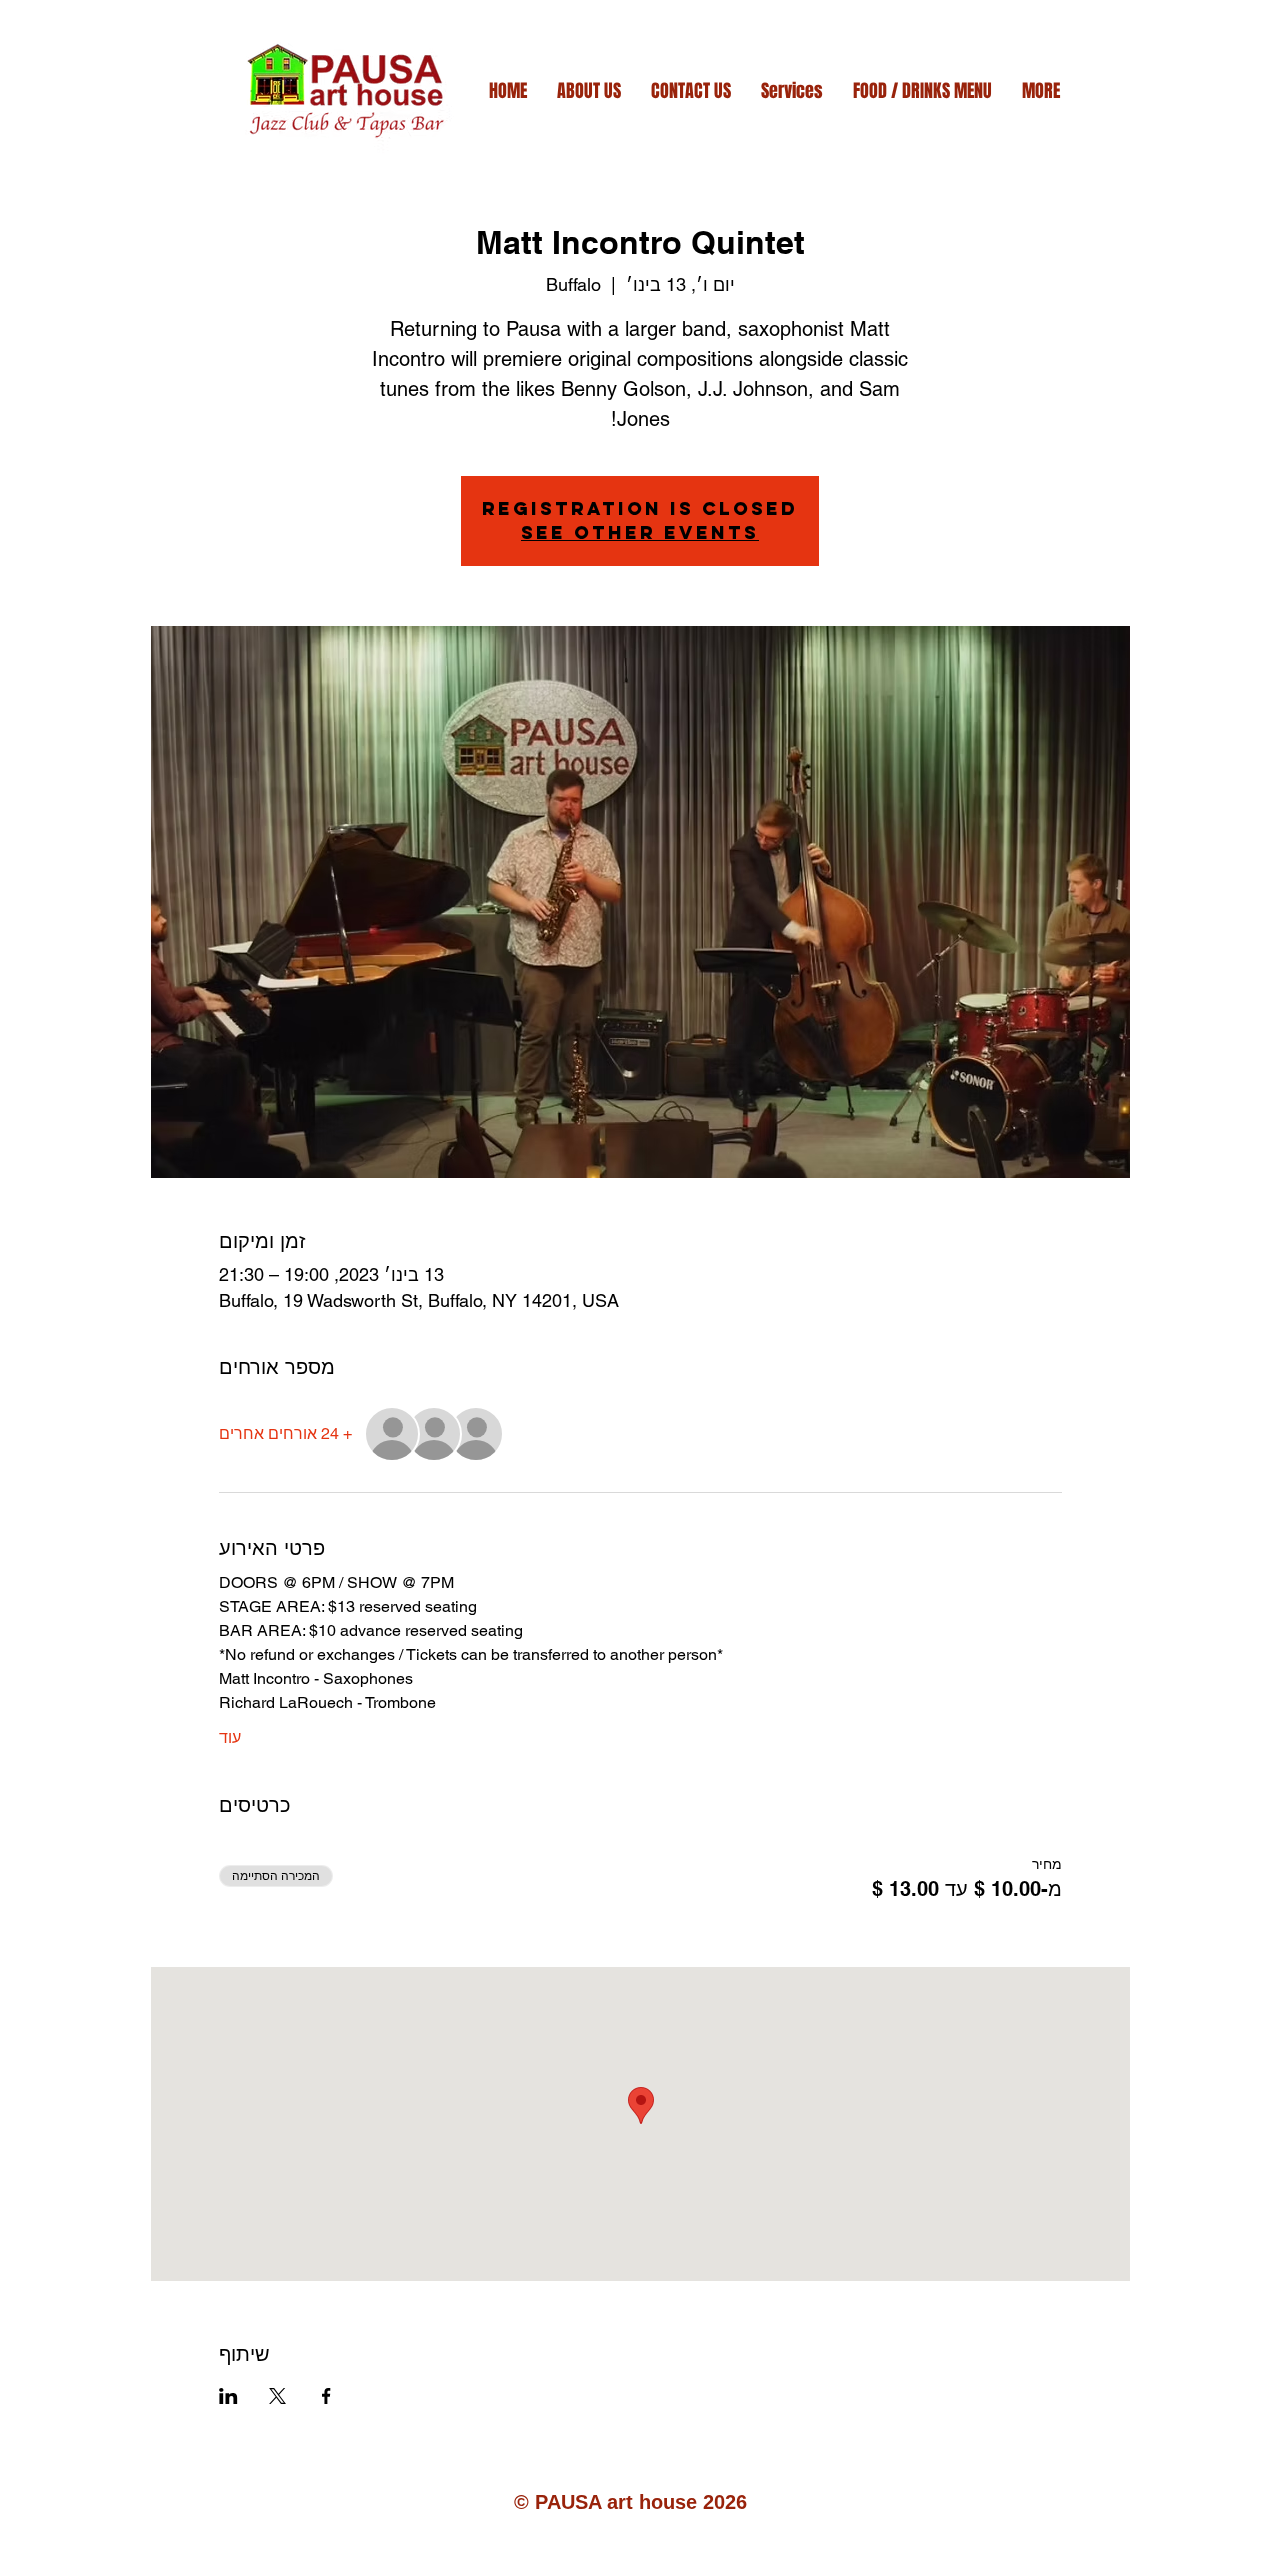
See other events (640, 532)
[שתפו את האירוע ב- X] (277, 2396)
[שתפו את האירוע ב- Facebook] (326, 2396)
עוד (230, 1737)
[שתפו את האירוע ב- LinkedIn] (228, 2396)
